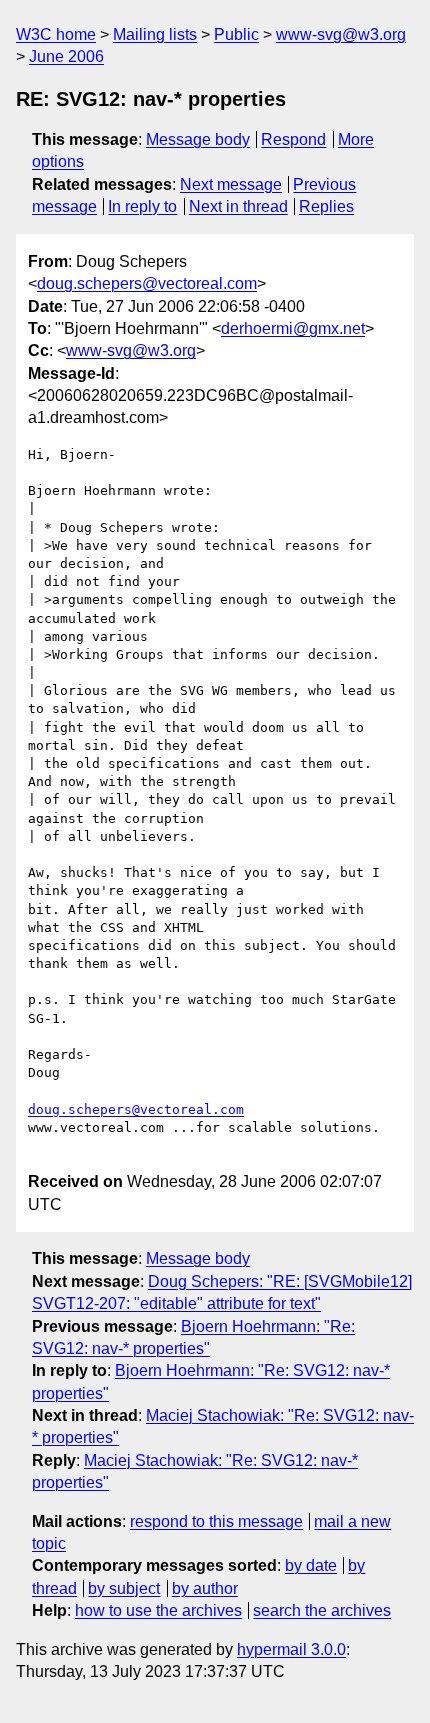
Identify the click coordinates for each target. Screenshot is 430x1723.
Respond (293, 139)
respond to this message (216, 1521)
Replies (326, 206)
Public (236, 34)
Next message (231, 184)
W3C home (56, 34)
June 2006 (66, 56)
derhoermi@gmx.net (293, 328)
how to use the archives (158, 1610)
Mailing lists (155, 34)
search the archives (322, 1610)
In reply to (142, 206)
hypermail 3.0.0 (291, 1649)
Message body (198, 139)
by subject (124, 1588)
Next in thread (238, 206)
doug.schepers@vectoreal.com (147, 283)
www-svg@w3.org (341, 34)
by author (205, 1588)
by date (311, 1565)
